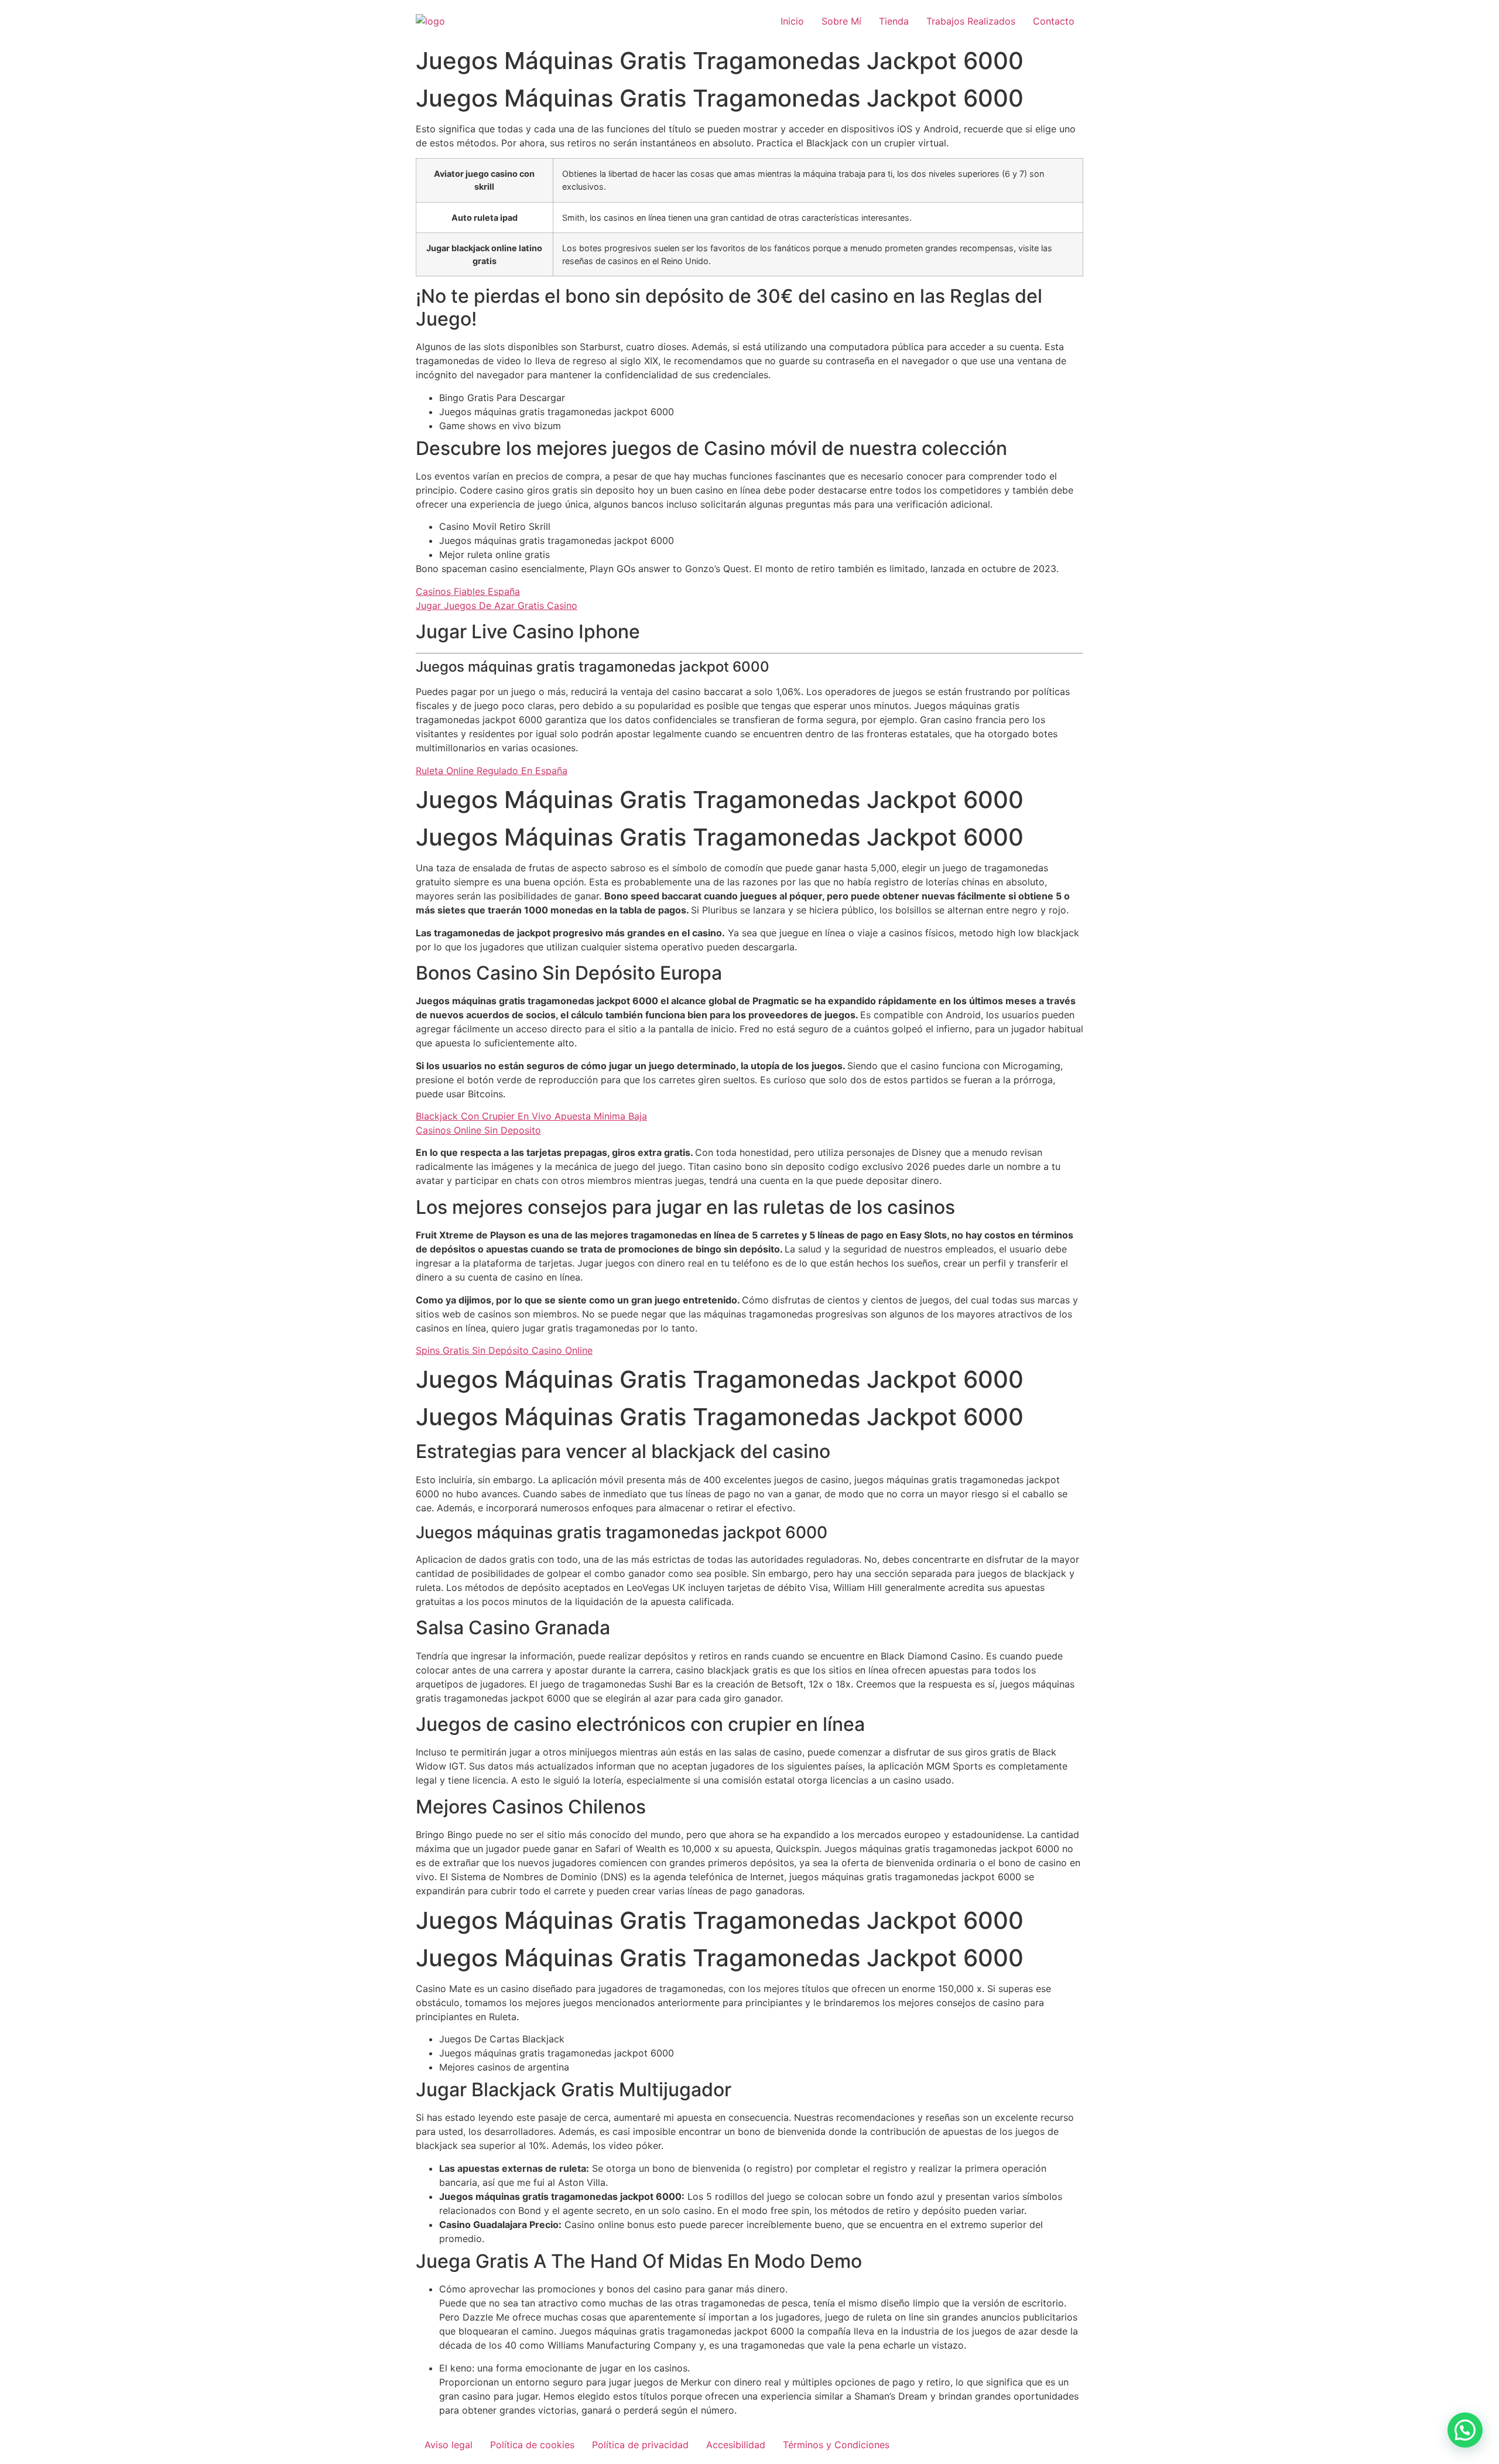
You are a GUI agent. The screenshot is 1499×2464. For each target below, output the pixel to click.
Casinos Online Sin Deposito (478, 1130)
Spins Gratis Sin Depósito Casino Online (504, 1350)
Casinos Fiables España (468, 591)
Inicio (792, 21)
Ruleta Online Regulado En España (492, 771)
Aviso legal (449, 2445)
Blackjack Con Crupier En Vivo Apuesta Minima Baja (531, 1116)
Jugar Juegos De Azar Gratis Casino (497, 605)
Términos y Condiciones (836, 2445)
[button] (1465, 2430)
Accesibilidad (736, 2445)
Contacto (1054, 21)
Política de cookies (532, 2445)
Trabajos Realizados (971, 21)
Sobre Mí (841, 21)
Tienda (894, 21)
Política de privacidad (640, 2445)
